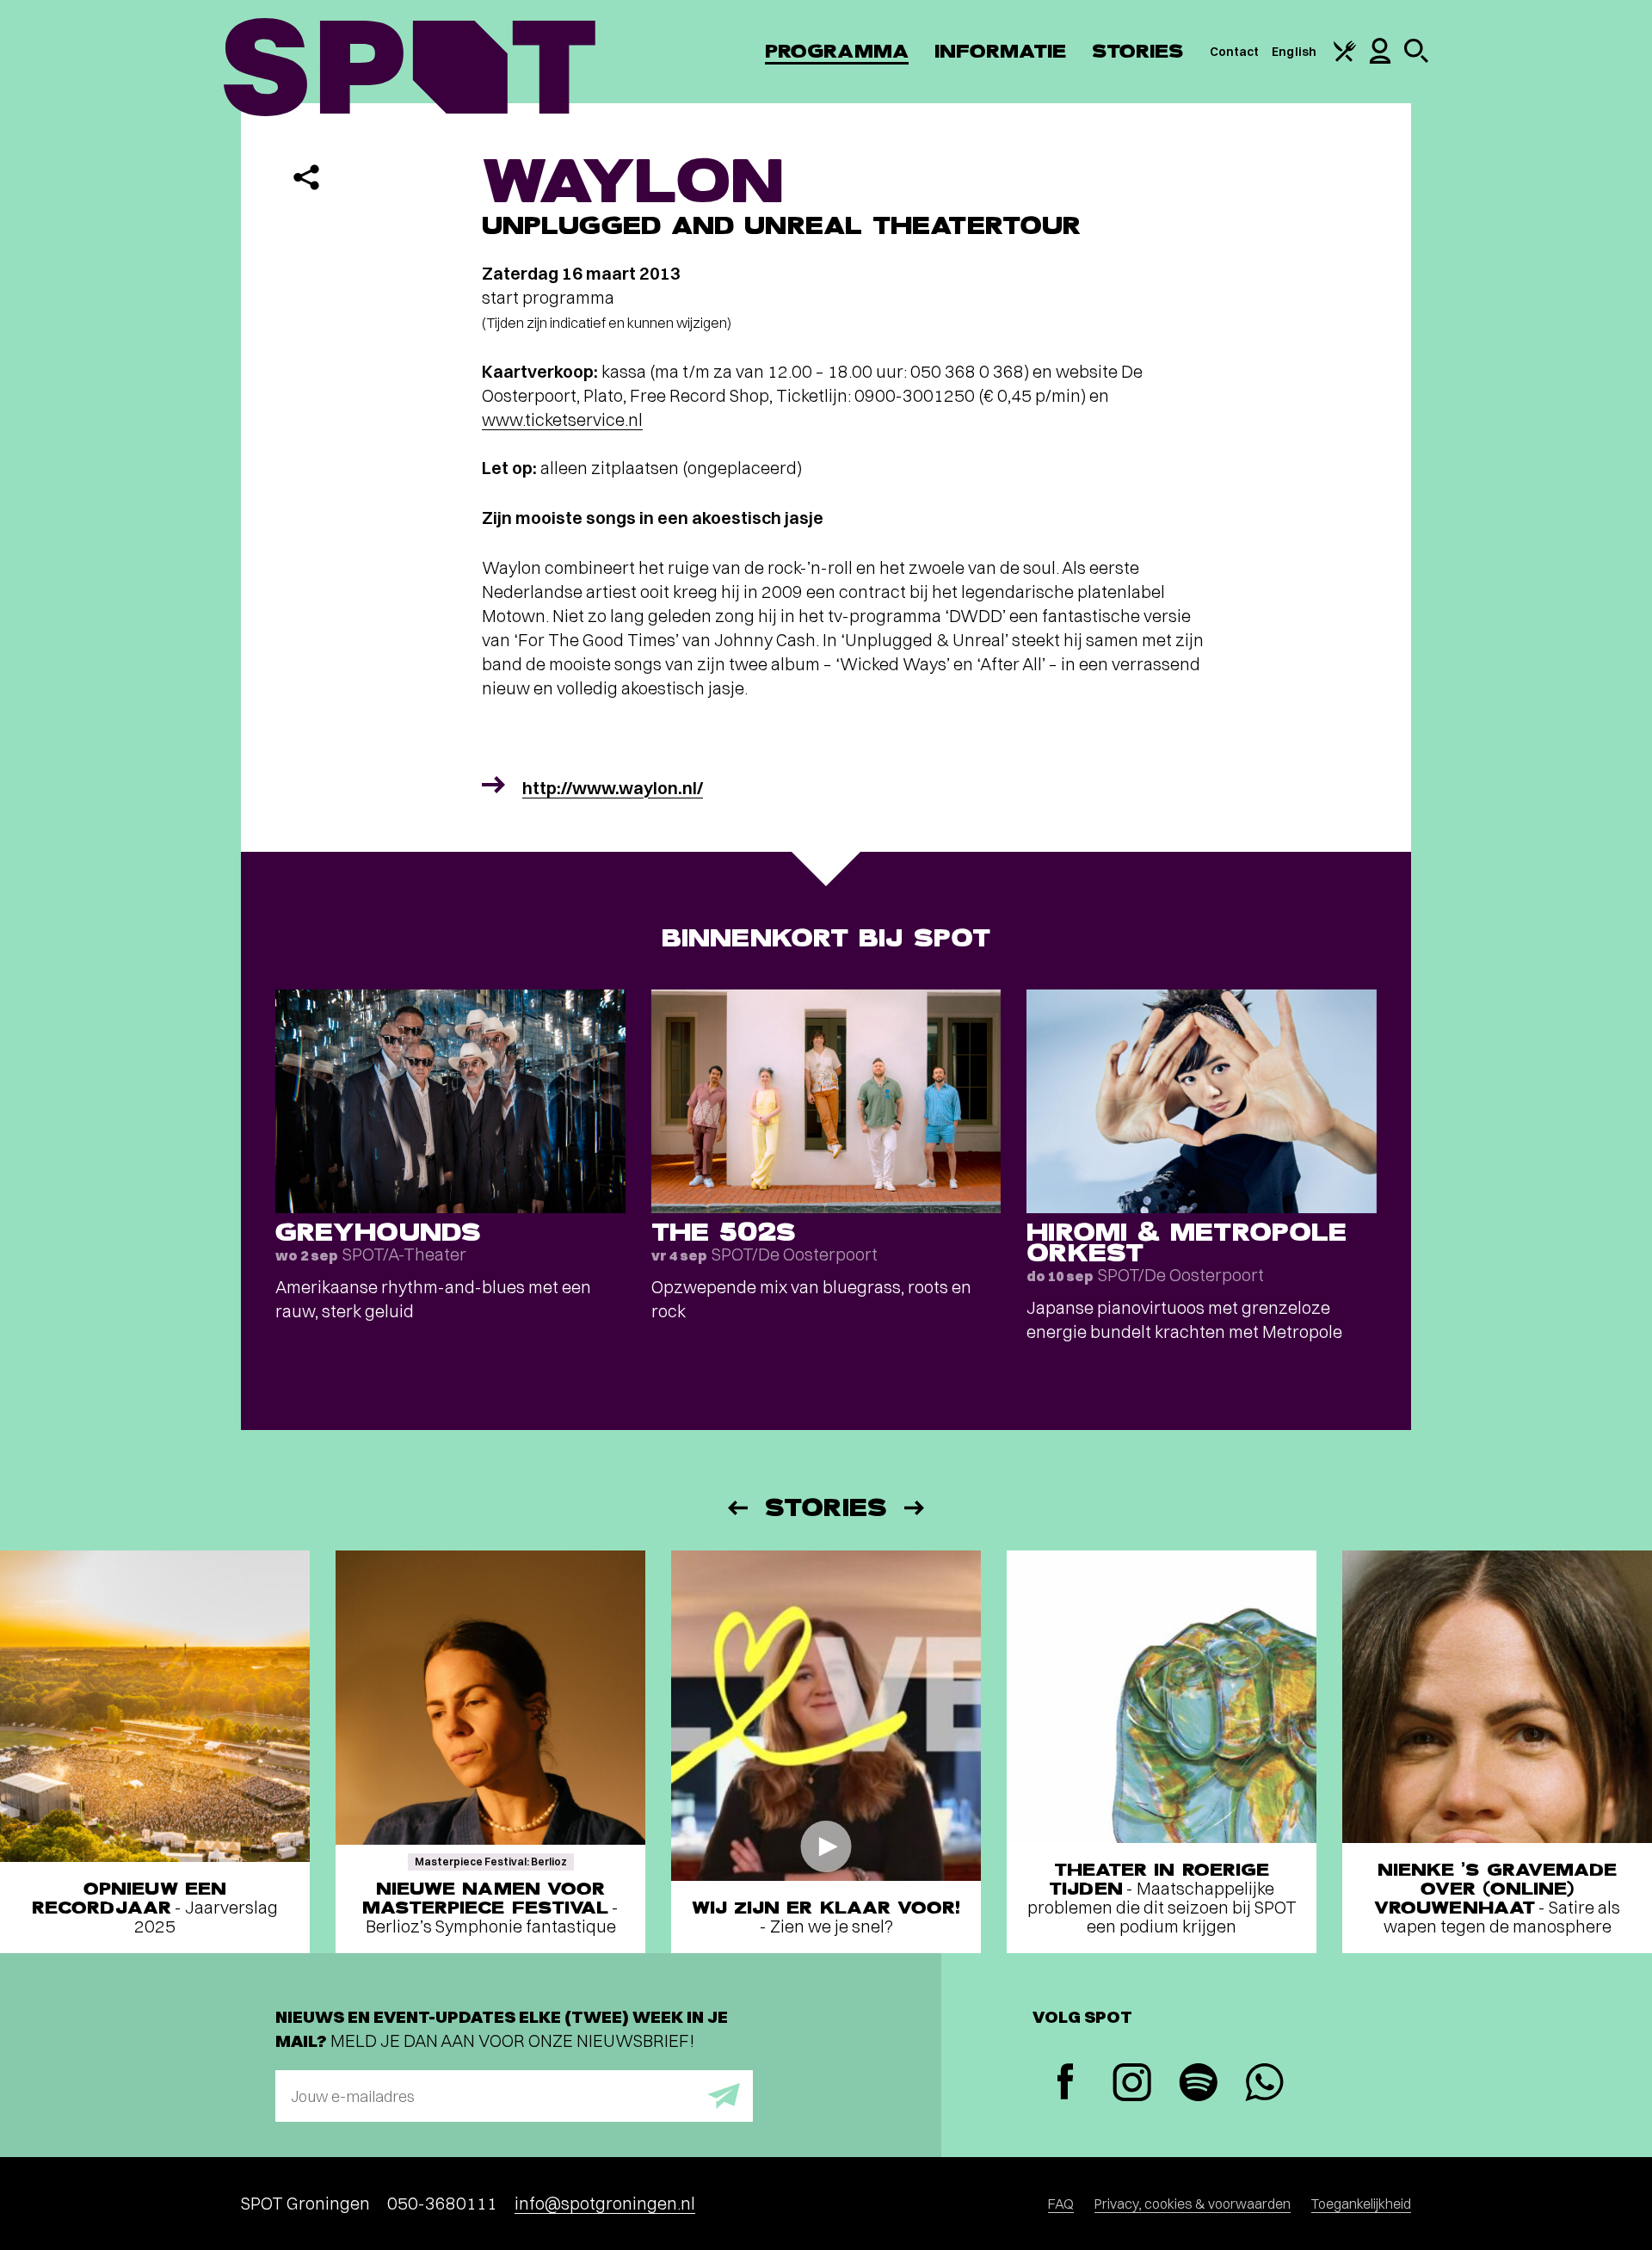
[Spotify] (1198, 2084)
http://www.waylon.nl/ (613, 788)
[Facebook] (1066, 2084)
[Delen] (306, 177)
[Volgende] (915, 1508)
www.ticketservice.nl (562, 419)
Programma (837, 51)
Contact (1235, 52)
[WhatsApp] (1264, 2084)
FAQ (1061, 2204)
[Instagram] (1132, 2084)
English (1294, 52)
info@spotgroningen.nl (605, 2203)
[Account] (1380, 59)
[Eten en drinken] (1345, 58)
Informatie (1000, 51)
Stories (1138, 51)
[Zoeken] (1416, 59)
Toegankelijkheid (1361, 2204)
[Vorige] (737, 1508)
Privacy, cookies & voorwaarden (1193, 2204)
